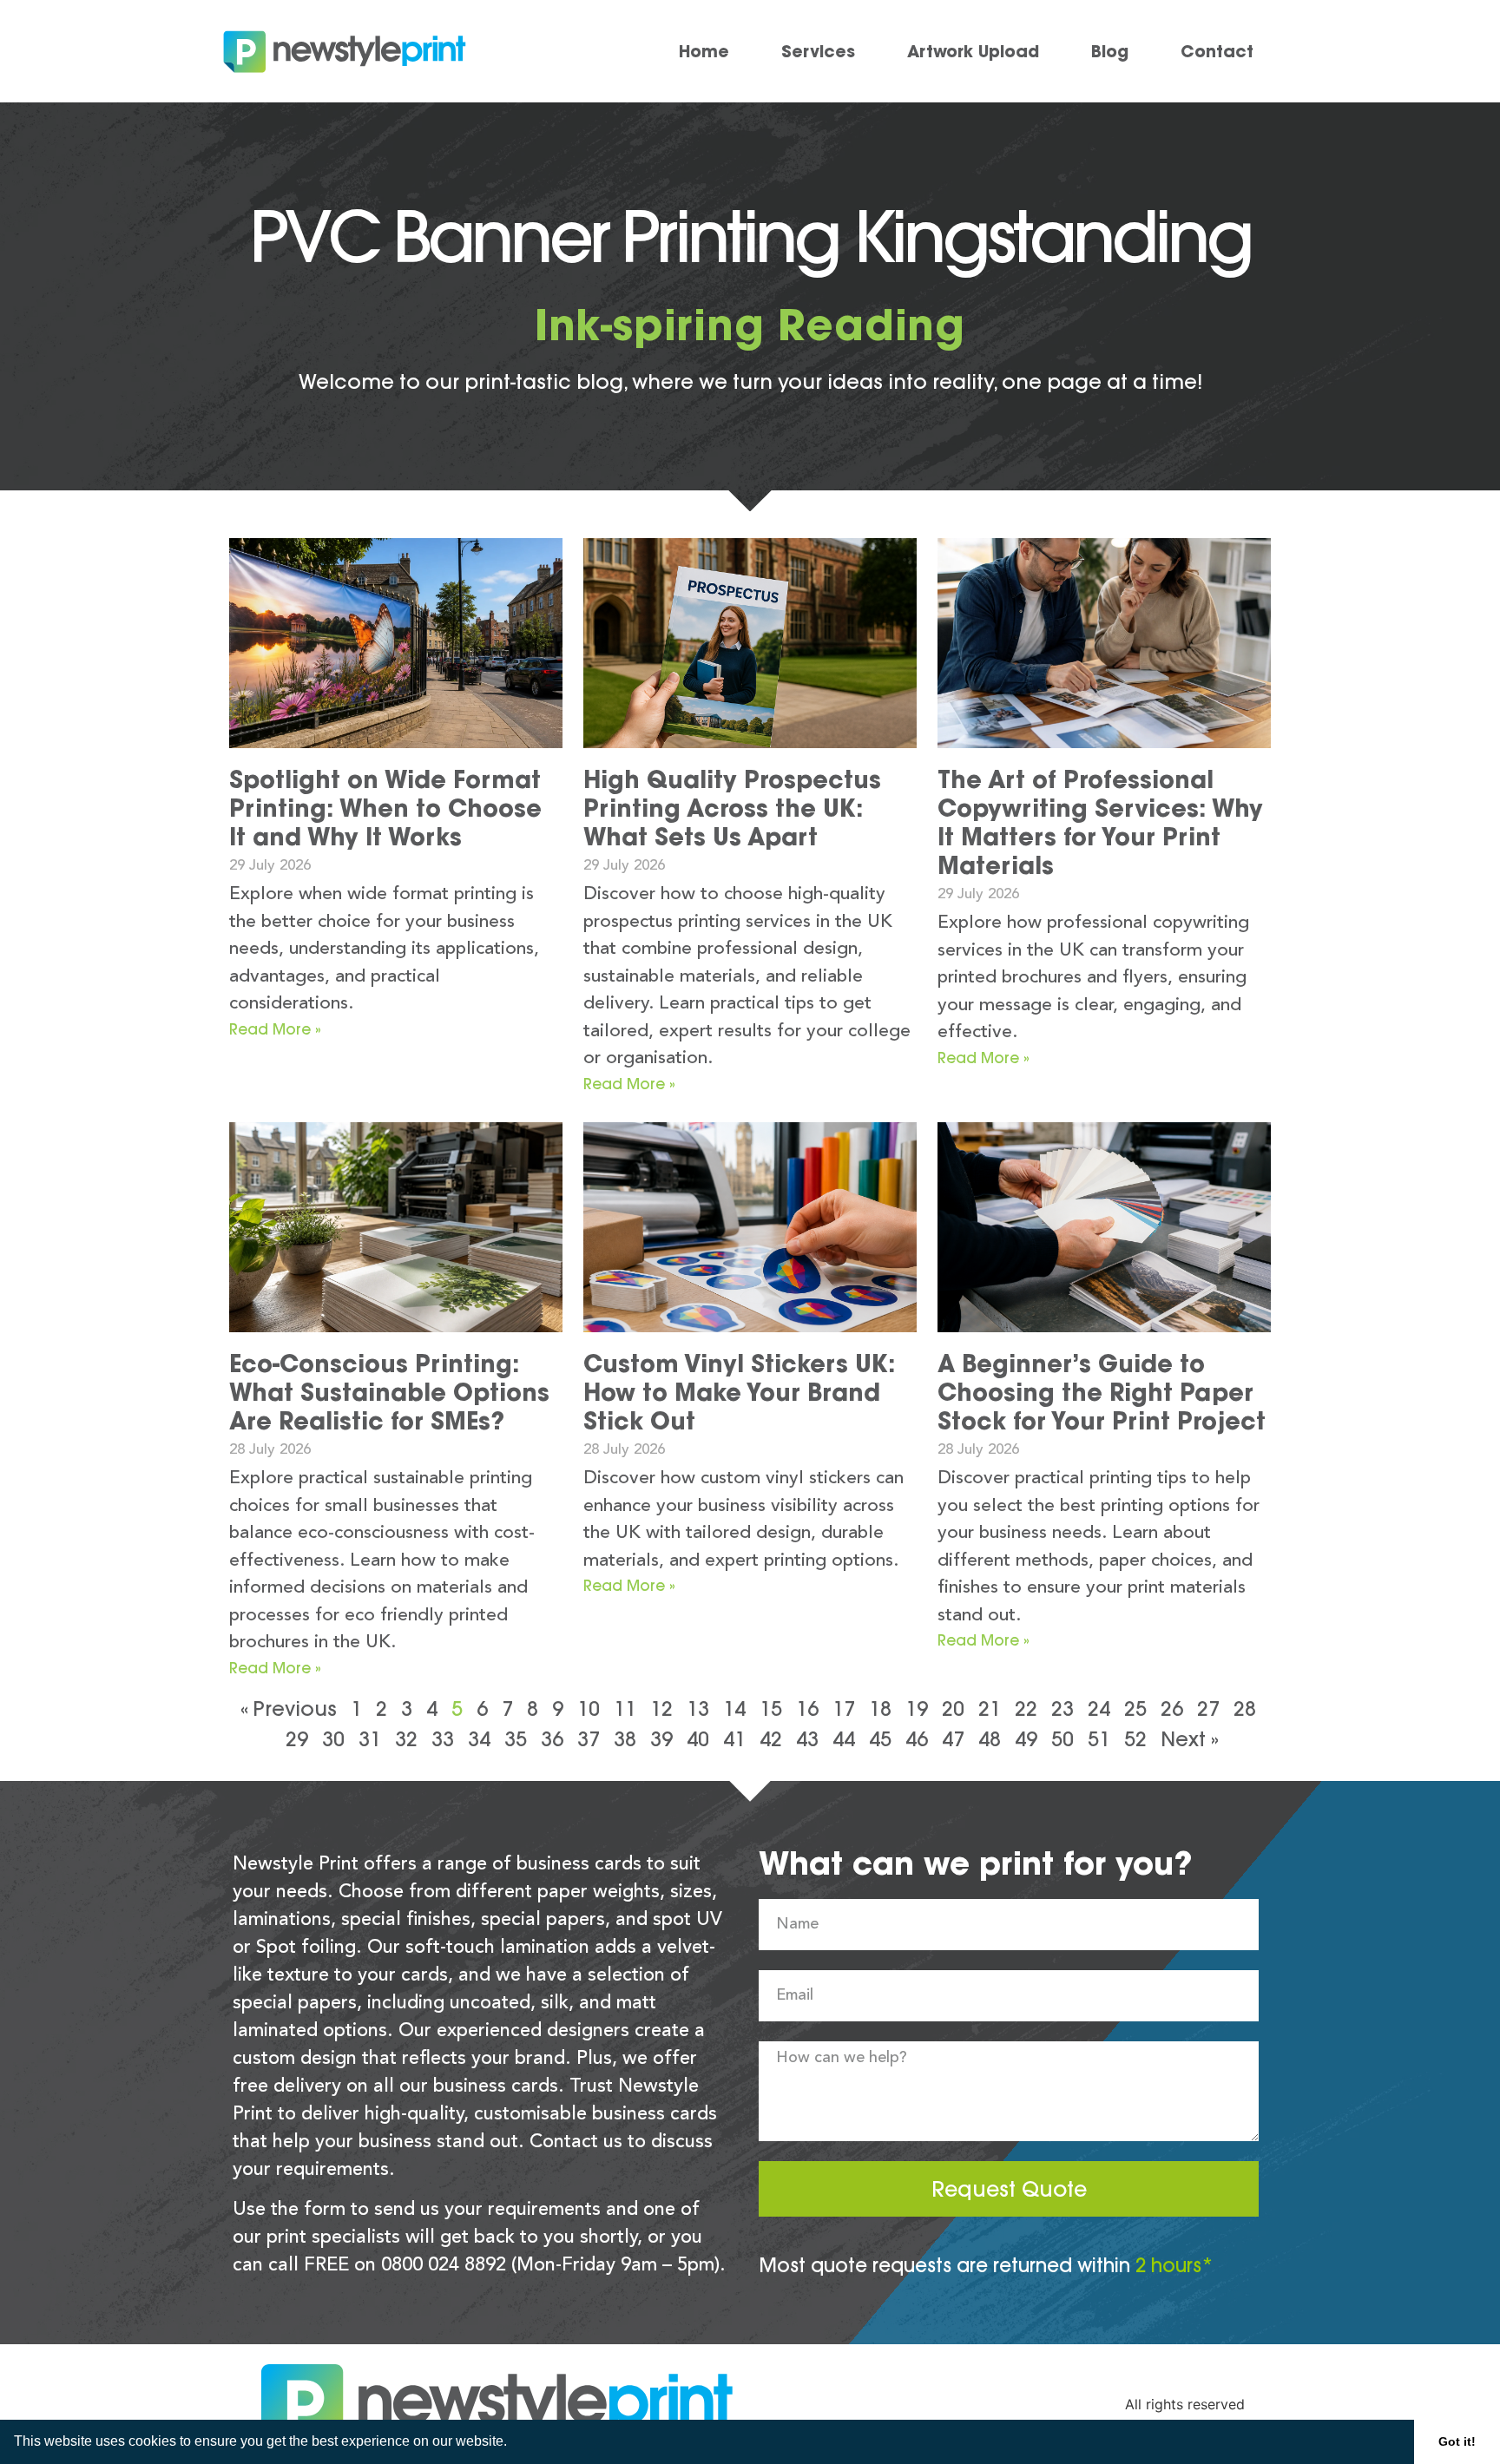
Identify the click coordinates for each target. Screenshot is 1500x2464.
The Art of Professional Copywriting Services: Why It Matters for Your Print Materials (1100, 822)
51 (1099, 1739)
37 (589, 1739)
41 (734, 1739)
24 (1099, 1708)
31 (370, 1739)
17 (844, 1708)
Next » (1190, 1739)
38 (625, 1739)
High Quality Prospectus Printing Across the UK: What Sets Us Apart (732, 808)
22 (1026, 1708)
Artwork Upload (973, 51)
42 (771, 1739)
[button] (513, 2443)
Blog (1110, 51)
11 (625, 1708)
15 (771, 1708)
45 (880, 1739)
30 (333, 1739)
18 (880, 1708)
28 (1245, 1708)
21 (990, 1708)
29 (297, 1739)
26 (1172, 1708)
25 (1135, 1708)
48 (990, 1739)
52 (1135, 1739)
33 (443, 1739)
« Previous (289, 1708)
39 (661, 1739)
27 (1208, 1708)
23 (1062, 1708)
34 (479, 1739)
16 (807, 1708)
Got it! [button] (1457, 2441)
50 (1062, 1739)
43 (807, 1739)
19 (917, 1708)
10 (589, 1708)
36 (552, 1739)
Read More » (275, 1029)
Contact (1217, 51)
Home (704, 51)
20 (953, 1708)
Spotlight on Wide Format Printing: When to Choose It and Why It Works (385, 808)
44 (844, 1739)
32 (406, 1739)
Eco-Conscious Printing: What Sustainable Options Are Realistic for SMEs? (389, 1392)
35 (516, 1739)
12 (661, 1708)
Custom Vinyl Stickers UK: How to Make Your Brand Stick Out (739, 1392)
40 (698, 1739)
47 (953, 1739)
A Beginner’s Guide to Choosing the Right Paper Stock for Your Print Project (1102, 1392)
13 (698, 1708)
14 (734, 1708)
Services (818, 51)
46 (917, 1739)
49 (1026, 1739)
